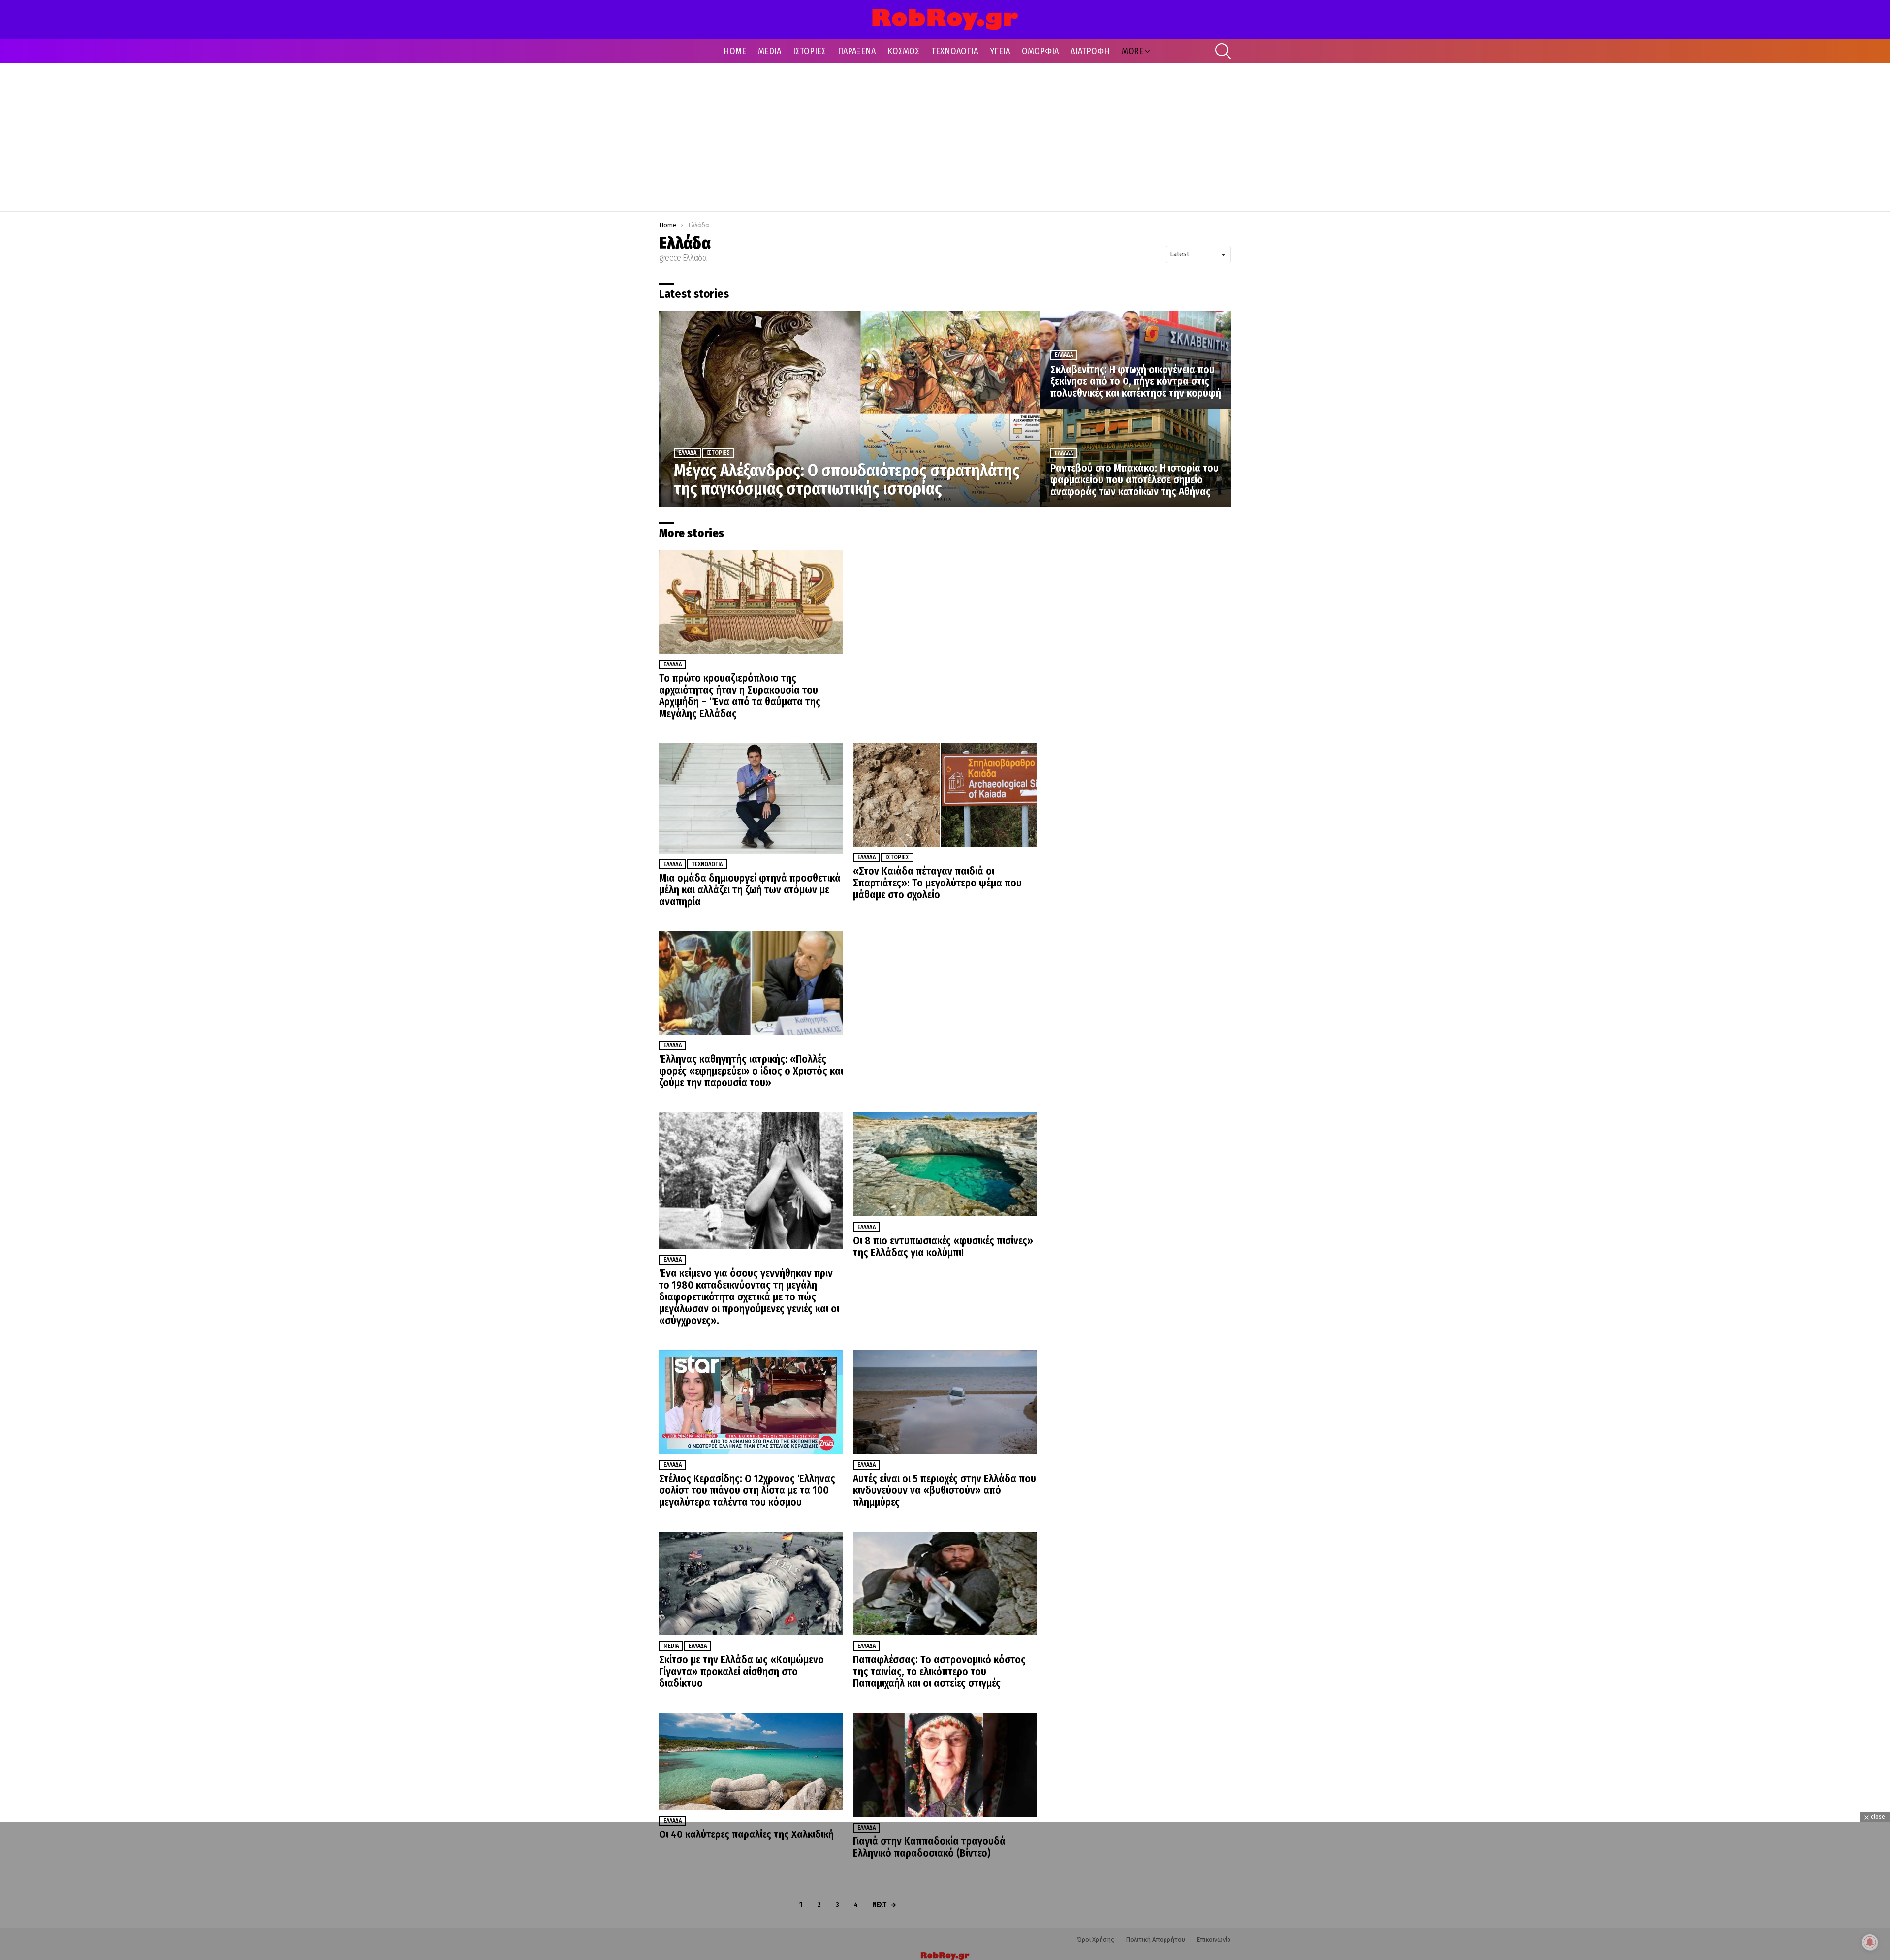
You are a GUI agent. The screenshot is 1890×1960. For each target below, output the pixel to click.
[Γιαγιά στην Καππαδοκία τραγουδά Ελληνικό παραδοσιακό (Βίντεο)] (945, 1765)
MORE (1133, 51)
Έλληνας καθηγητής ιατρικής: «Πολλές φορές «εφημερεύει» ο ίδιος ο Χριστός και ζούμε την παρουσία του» (751, 1071)
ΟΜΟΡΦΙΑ (1040, 51)
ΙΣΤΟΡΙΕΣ (809, 51)
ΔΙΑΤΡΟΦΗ (1090, 51)
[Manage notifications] (1870, 1942)
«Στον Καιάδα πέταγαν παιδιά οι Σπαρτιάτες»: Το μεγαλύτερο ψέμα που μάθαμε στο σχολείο (937, 883)
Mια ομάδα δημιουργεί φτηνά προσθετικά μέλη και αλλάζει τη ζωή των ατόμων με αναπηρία (750, 890)
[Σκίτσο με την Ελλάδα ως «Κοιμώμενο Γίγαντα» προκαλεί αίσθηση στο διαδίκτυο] (751, 1584)
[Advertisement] (945, 137)
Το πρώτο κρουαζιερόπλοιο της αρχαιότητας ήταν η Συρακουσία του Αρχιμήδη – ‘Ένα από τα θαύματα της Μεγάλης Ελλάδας (740, 696)
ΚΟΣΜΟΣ (903, 51)
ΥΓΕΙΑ (1000, 51)
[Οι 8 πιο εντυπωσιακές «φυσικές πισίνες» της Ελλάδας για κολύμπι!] (945, 1164)
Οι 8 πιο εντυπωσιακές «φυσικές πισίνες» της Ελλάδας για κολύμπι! (943, 1247)
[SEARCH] (1223, 51)
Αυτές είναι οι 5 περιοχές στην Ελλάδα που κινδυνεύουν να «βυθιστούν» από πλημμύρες (945, 1490)
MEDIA (770, 51)
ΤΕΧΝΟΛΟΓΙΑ (955, 51)
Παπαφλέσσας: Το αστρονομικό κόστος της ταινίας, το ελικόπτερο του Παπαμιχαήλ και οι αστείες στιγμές (939, 1672)
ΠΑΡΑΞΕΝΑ (857, 51)
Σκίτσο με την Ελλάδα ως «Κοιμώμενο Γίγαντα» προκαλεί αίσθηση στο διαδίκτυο (741, 1672)
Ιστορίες (718, 453)
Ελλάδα (687, 453)
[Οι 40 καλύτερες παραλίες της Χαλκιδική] (751, 1761)
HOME (735, 51)
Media (671, 1646)
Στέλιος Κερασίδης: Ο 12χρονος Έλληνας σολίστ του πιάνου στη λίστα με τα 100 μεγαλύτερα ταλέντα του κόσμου (747, 1490)
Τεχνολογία (707, 864)
